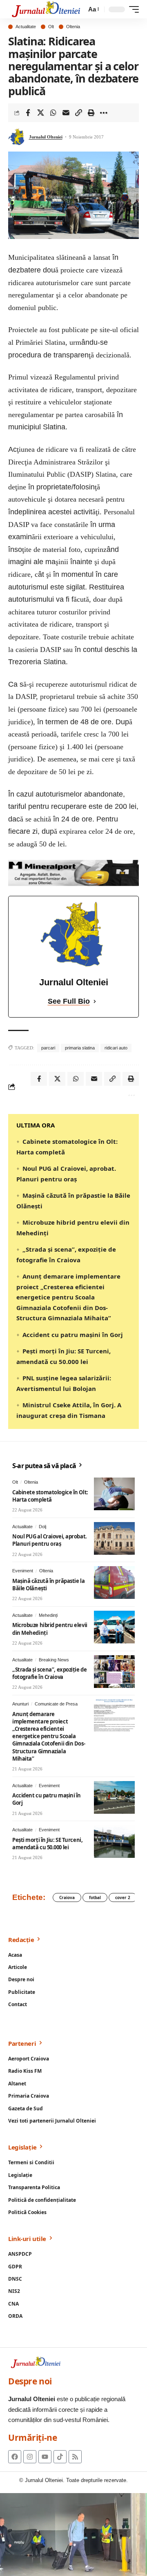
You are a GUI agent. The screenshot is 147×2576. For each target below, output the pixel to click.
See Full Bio (69, 1001)
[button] (93, 9)
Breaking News (54, 1660)
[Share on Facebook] (28, 113)
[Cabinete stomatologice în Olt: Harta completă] (114, 1494)
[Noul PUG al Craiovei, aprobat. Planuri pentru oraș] (114, 1538)
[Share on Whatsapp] (53, 113)
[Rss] (75, 2457)
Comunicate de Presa (56, 1704)
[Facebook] (15, 2457)
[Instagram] (30, 2457)
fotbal (95, 1897)
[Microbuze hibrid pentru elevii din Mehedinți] (114, 1627)
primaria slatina (80, 1048)
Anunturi (20, 1704)
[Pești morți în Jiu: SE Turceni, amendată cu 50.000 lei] (114, 1842)
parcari (48, 1048)
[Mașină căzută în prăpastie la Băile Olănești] (114, 1583)
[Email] (66, 113)
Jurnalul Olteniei (46, 137)
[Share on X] (40, 113)
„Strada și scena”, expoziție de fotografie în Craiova (49, 1673)
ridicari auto (116, 1048)
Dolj (42, 1527)
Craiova (67, 1897)
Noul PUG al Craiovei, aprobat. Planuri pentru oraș (50, 1540)
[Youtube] (45, 2457)
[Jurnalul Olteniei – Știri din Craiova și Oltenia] (46, 9)
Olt (51, 27)
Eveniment (23, 1571)
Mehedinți (48, 1615)
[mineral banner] (73, 872)
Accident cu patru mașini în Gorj (73, 1335)
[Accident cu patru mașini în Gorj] (114, 1797)
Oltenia (73, 27)
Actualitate (26, 27)
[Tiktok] (60, 2457)
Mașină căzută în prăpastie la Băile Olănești (48, 1585)
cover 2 (123, 1897)
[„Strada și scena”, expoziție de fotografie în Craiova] (114, 1672)
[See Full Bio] (95, 1001)
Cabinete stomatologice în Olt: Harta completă (50, 1496)
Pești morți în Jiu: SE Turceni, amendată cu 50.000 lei (47, 1844)
